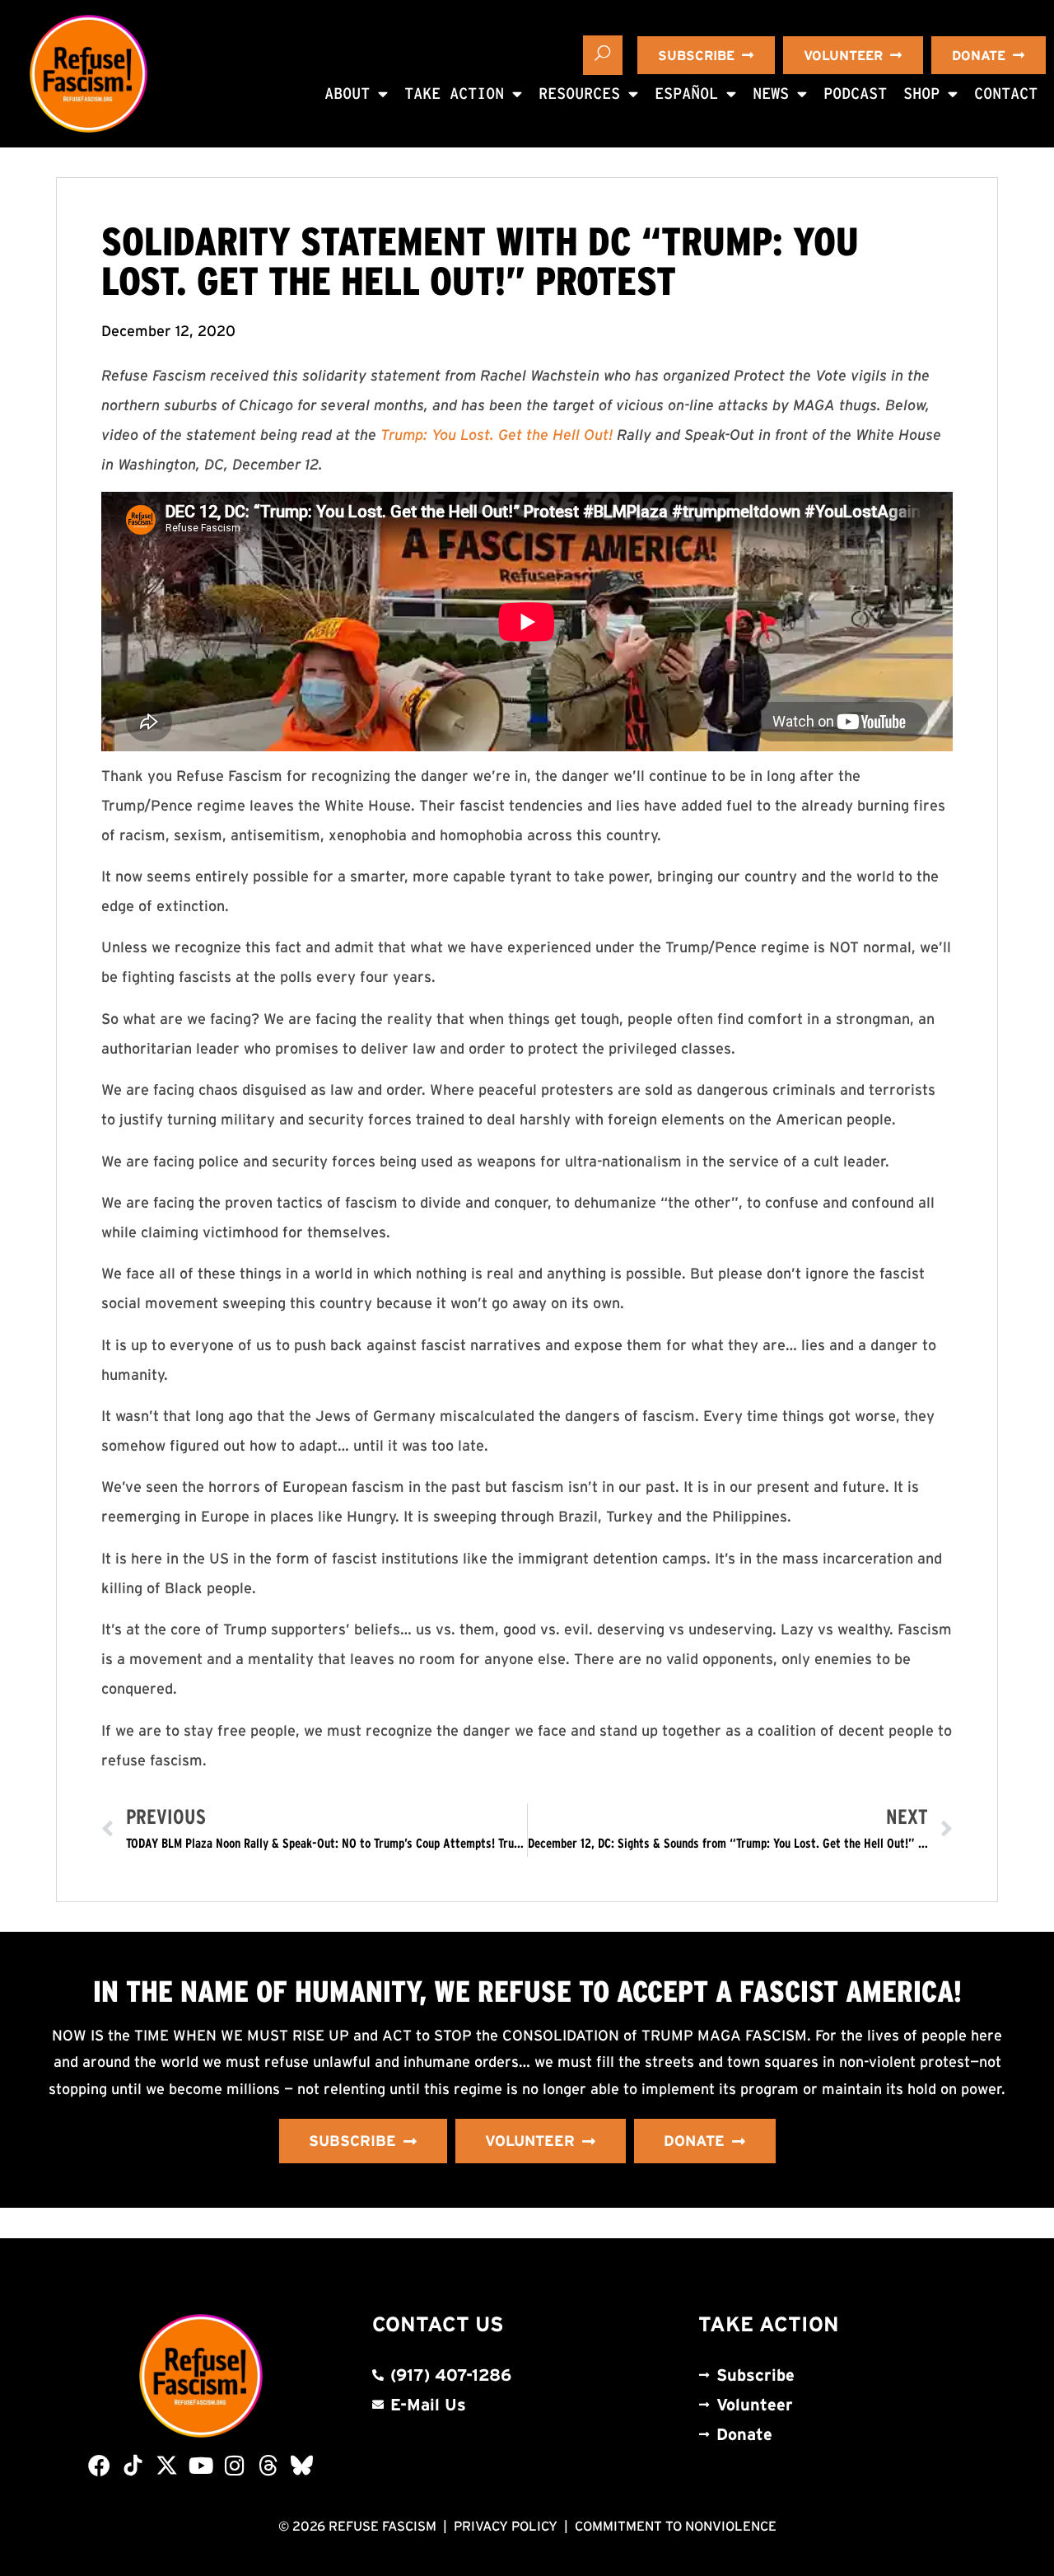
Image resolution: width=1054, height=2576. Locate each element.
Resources (579, 94)
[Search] (603, 55)
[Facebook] (99, 2465)
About (347, 94)
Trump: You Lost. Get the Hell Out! (497, 435)
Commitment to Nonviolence (676, 2526)
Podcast (855, 94)
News (771, 94)
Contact (1006, 94)
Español (686, 94)
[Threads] (268, 2465)
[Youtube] (201, 2465)
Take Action (454, 94)
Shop (921, 94)
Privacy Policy (506, 2526)
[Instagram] (234, 2465)
